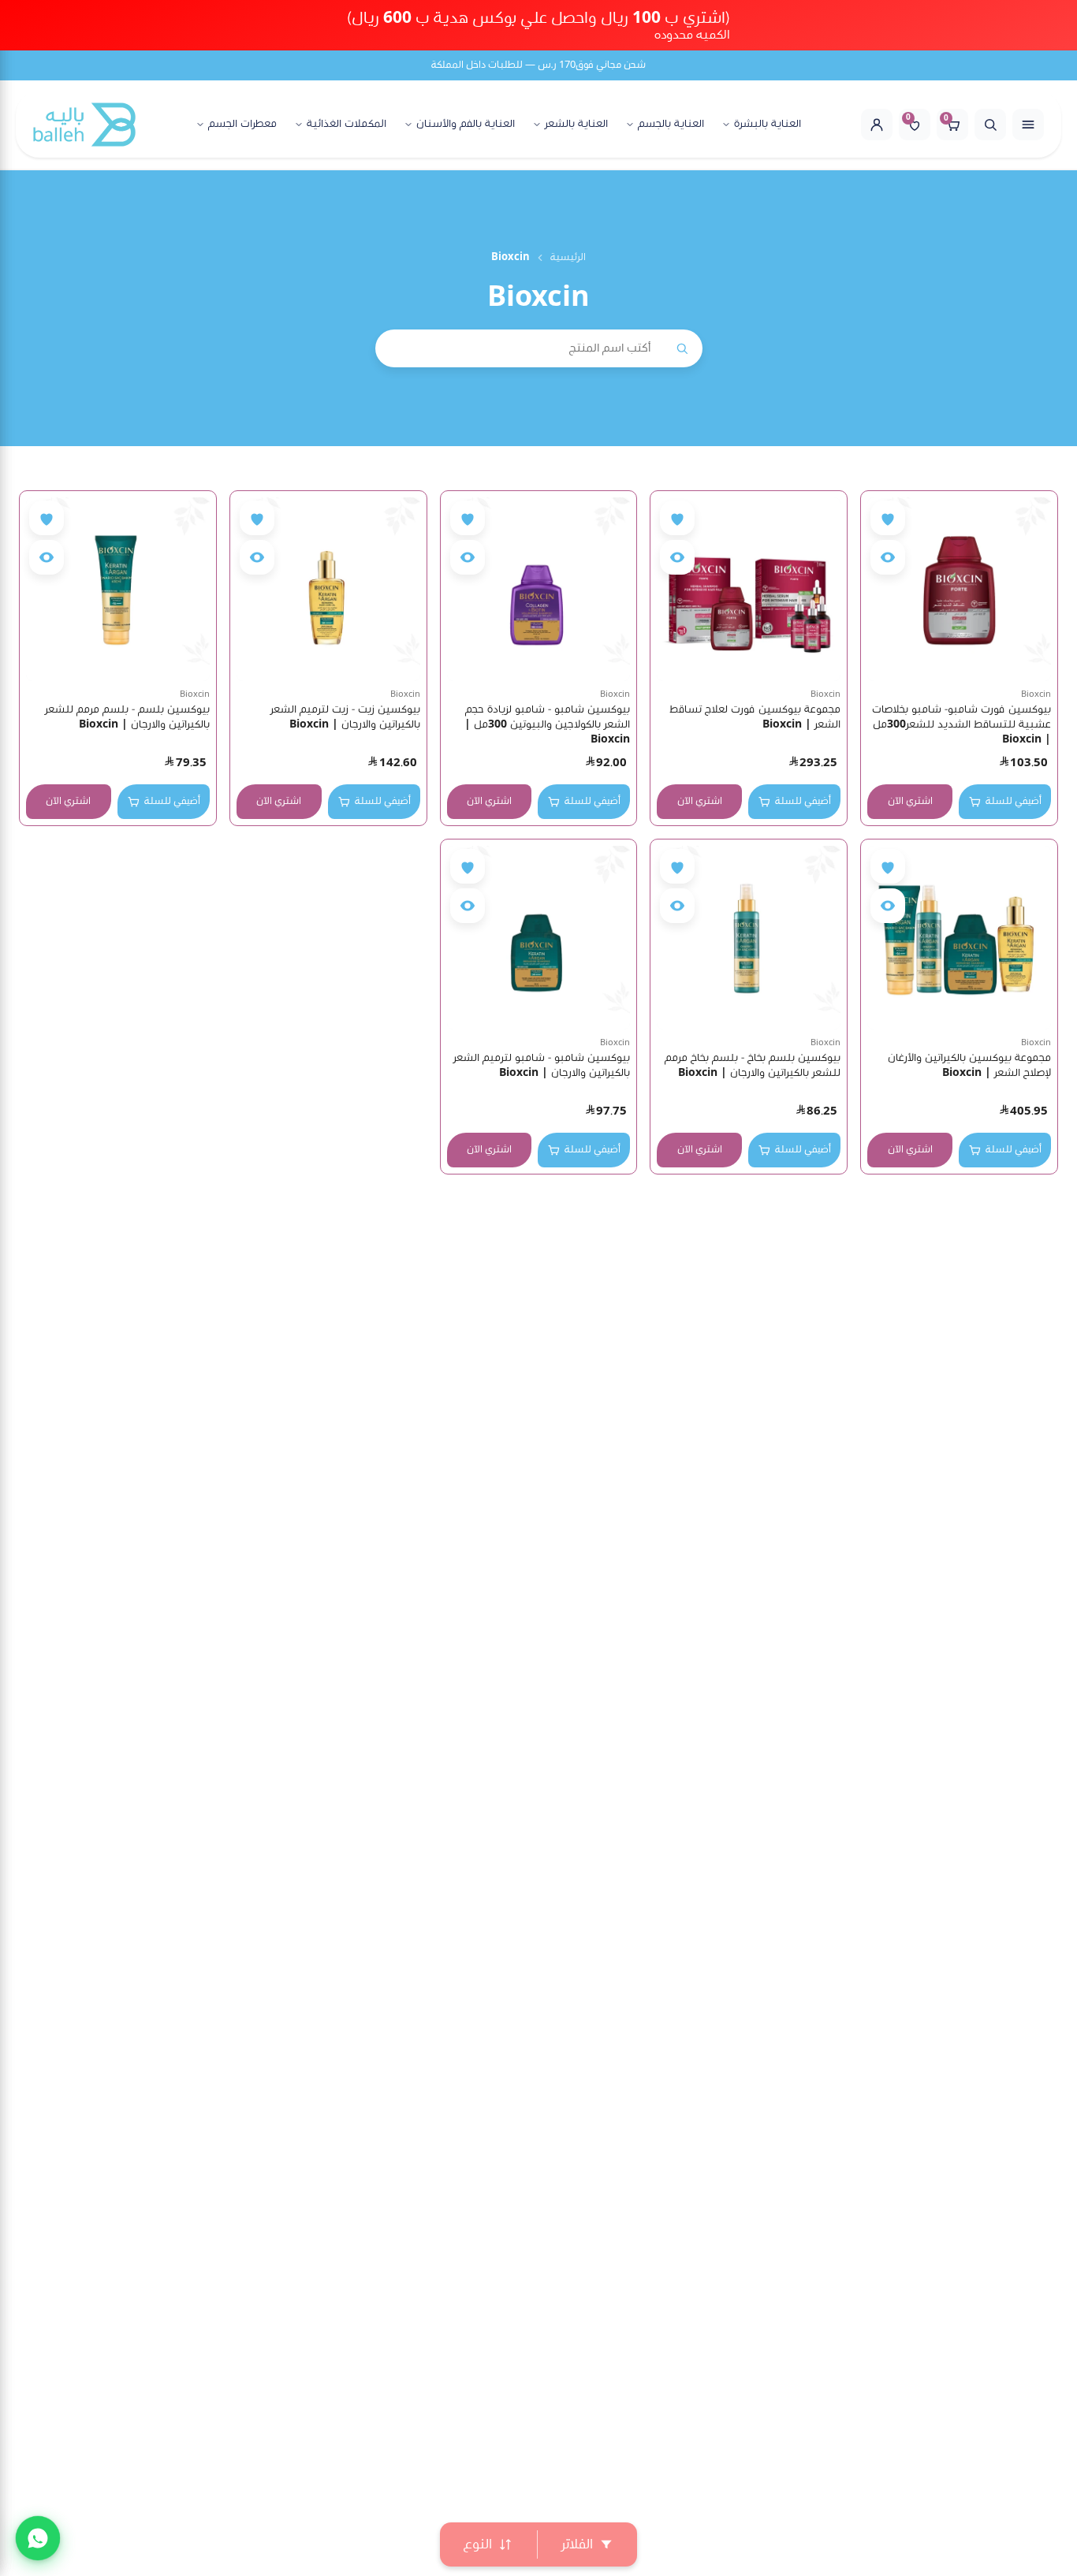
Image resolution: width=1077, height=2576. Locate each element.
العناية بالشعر (576, 125)
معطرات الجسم (242, 125)
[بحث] (990, 125)
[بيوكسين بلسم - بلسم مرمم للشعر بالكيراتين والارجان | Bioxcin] (118, 589)
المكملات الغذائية (347, 125)
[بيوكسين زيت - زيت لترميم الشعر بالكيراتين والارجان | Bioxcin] (328, 589)
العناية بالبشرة (768, 125)
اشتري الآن (910, 801)
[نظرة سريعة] (888, 557)
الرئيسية (568, 257)
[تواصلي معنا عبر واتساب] (38, 2538)
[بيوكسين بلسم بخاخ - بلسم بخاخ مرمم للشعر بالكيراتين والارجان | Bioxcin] (749, 938)
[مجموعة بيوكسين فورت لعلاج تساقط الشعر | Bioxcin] (749, 589)
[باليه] (84, 125)
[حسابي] (877, 125)
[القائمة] (1028, 125)
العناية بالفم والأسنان (466, 125)
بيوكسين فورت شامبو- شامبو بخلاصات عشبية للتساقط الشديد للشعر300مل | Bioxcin (961, 724)
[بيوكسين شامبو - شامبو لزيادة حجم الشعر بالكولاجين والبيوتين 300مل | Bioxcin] (539, 589)
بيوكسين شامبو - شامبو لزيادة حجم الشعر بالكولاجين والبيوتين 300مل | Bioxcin (547, 724)
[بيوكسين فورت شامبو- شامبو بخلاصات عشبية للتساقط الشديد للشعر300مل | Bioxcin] (959, 589)
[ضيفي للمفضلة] (888, 518)
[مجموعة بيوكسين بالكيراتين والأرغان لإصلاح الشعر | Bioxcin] (959, 938)
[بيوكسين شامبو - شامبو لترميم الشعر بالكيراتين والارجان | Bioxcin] (539, 938)
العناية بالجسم (671, 125)
